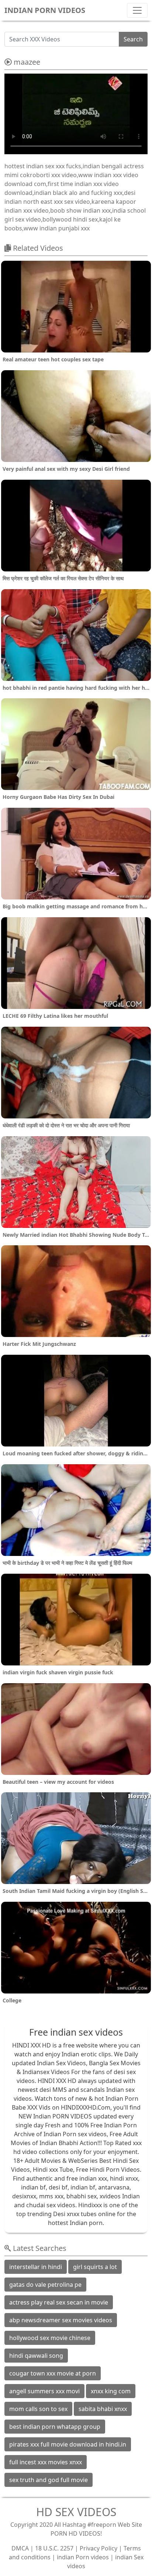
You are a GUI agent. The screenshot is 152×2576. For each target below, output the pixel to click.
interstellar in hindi (36, 2267)
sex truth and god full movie (49, 2480)
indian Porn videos (83, 2557)
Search (133, 39)
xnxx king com (111, 2391)
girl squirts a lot (95, 2267)
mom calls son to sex (38, 2409)
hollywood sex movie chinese (50, 2338)
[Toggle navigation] (137, 10)
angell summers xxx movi (44, 2391)
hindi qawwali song (36, 2356)
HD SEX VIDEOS (76, 2512)
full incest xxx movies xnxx (46, 2462)
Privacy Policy (99, 2548)
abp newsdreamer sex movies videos (61, 2320)
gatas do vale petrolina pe (45, 2285)
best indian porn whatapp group (55, 2427)
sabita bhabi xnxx (103, 2409)
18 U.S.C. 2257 (54, 2548)
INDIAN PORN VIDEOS (45, 10)
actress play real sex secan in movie (59, 2302)
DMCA (20, 2548)
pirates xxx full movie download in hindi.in (68, 2444)
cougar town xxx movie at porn (53, 2373)
